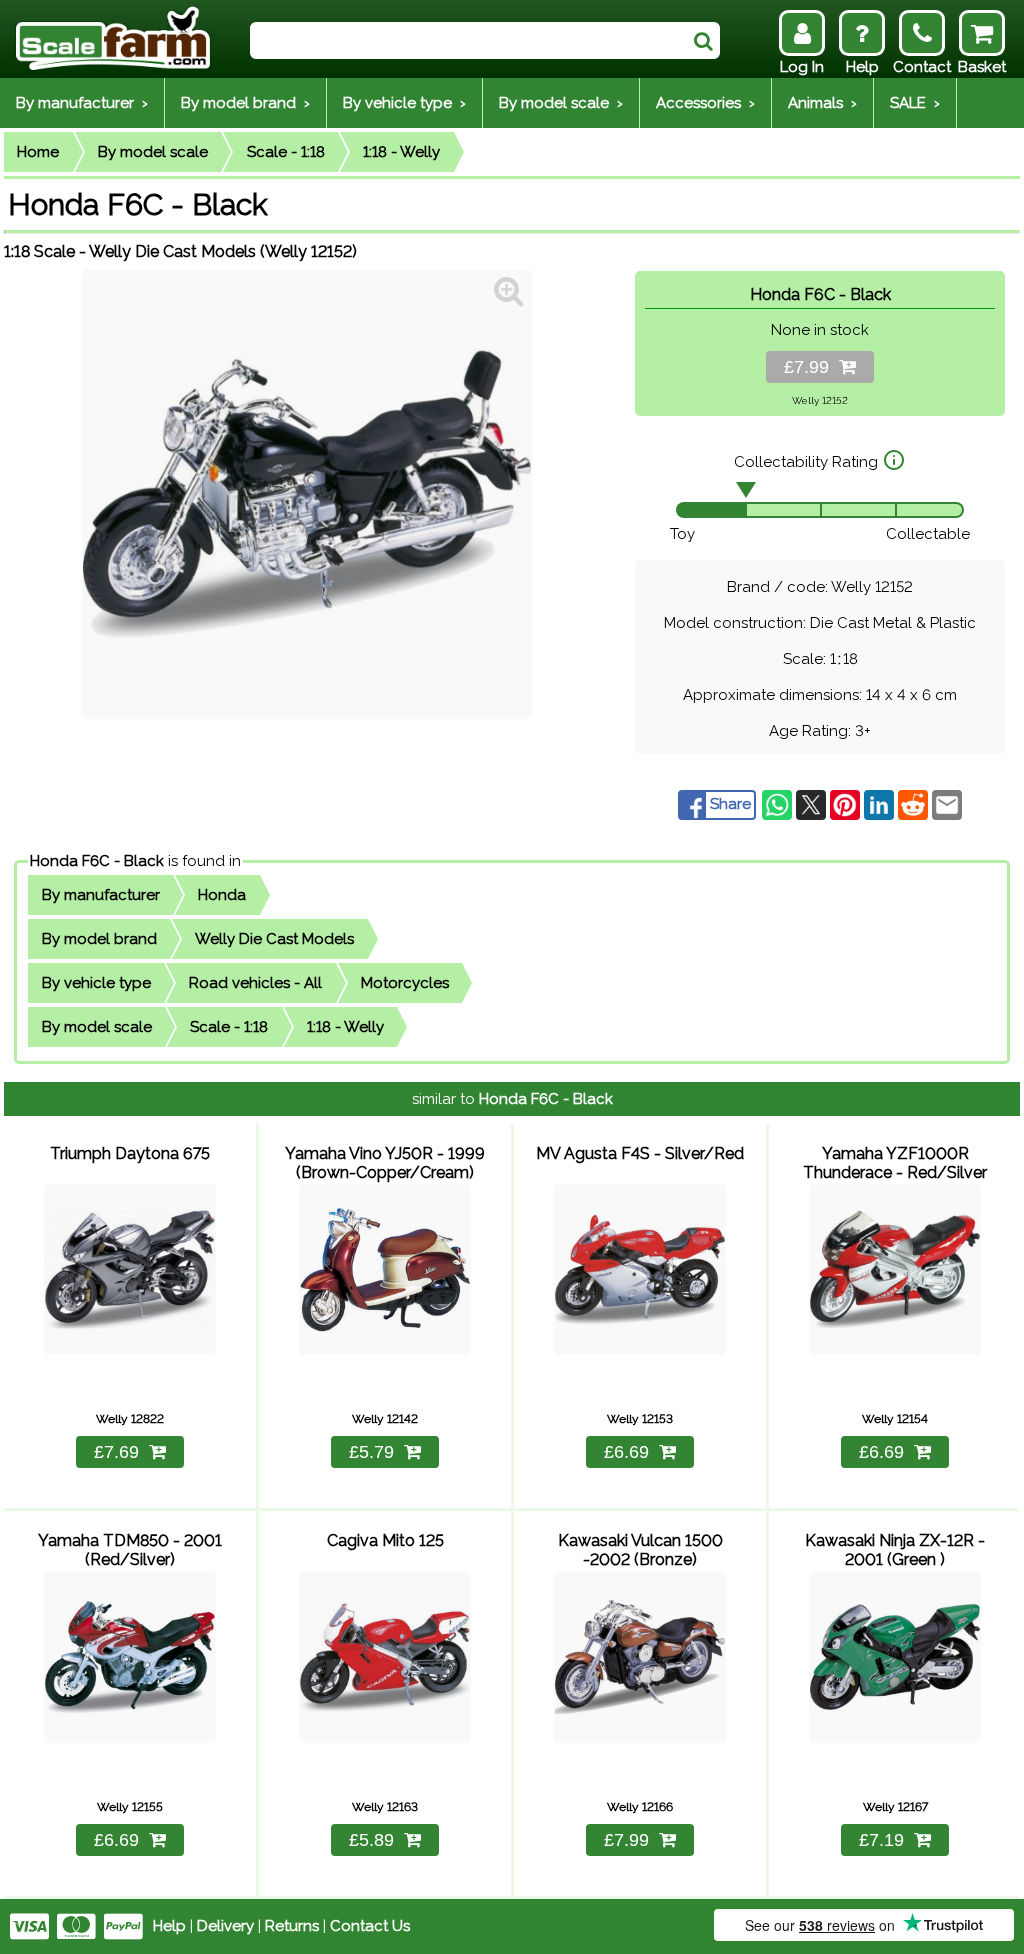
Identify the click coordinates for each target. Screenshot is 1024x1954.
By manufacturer (101, 895)
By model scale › (561, 103)
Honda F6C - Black (97, 861)
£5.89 (371, 1840)
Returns (292, 1926)
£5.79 (371, 1452)
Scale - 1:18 (286, 152)
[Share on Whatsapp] (779, 804)
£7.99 (811, 367)
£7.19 (881, 1840)
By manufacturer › (82, 103)
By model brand (99, 939)
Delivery (225, 1926)
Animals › (822, 103)
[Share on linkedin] (881, 804)
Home (38, 152)
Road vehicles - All (255, 983)
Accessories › (705, 103)
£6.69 (626, 1452)
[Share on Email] (947, 804)
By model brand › (245, 103)
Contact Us (370, 1926)
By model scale (153, 152)
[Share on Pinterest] (847, 804)
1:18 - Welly (401, 152)
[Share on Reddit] (915, 804)
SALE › (915, 103)
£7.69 (116, 1452)
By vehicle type (96, 983)
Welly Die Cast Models (274, 939)
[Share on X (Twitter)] (813, 804)
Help (169, 1926)
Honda (222, 895)
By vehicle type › (404, 103)
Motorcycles (405, 983)
